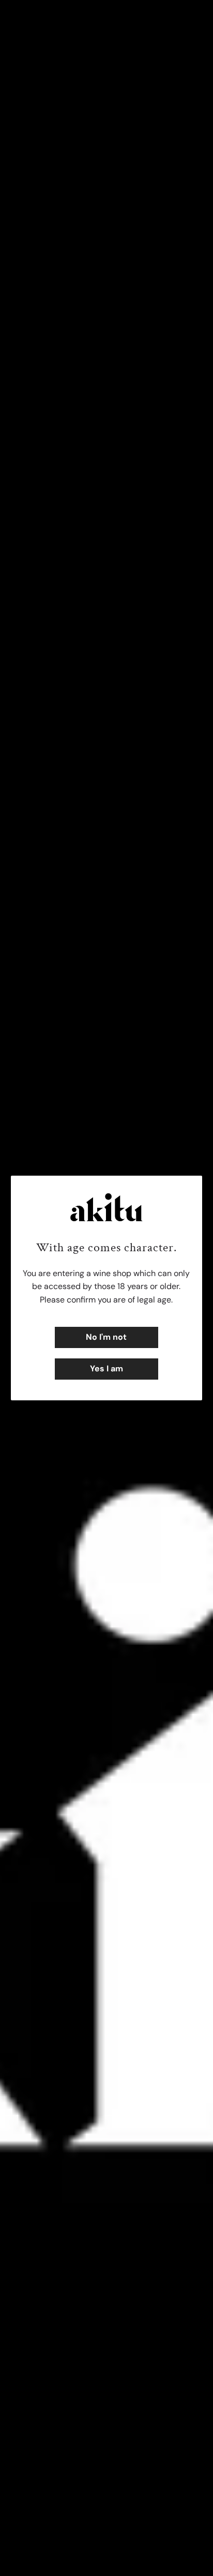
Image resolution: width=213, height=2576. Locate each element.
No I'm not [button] (106, 1337)
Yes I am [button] (106, 1369)
